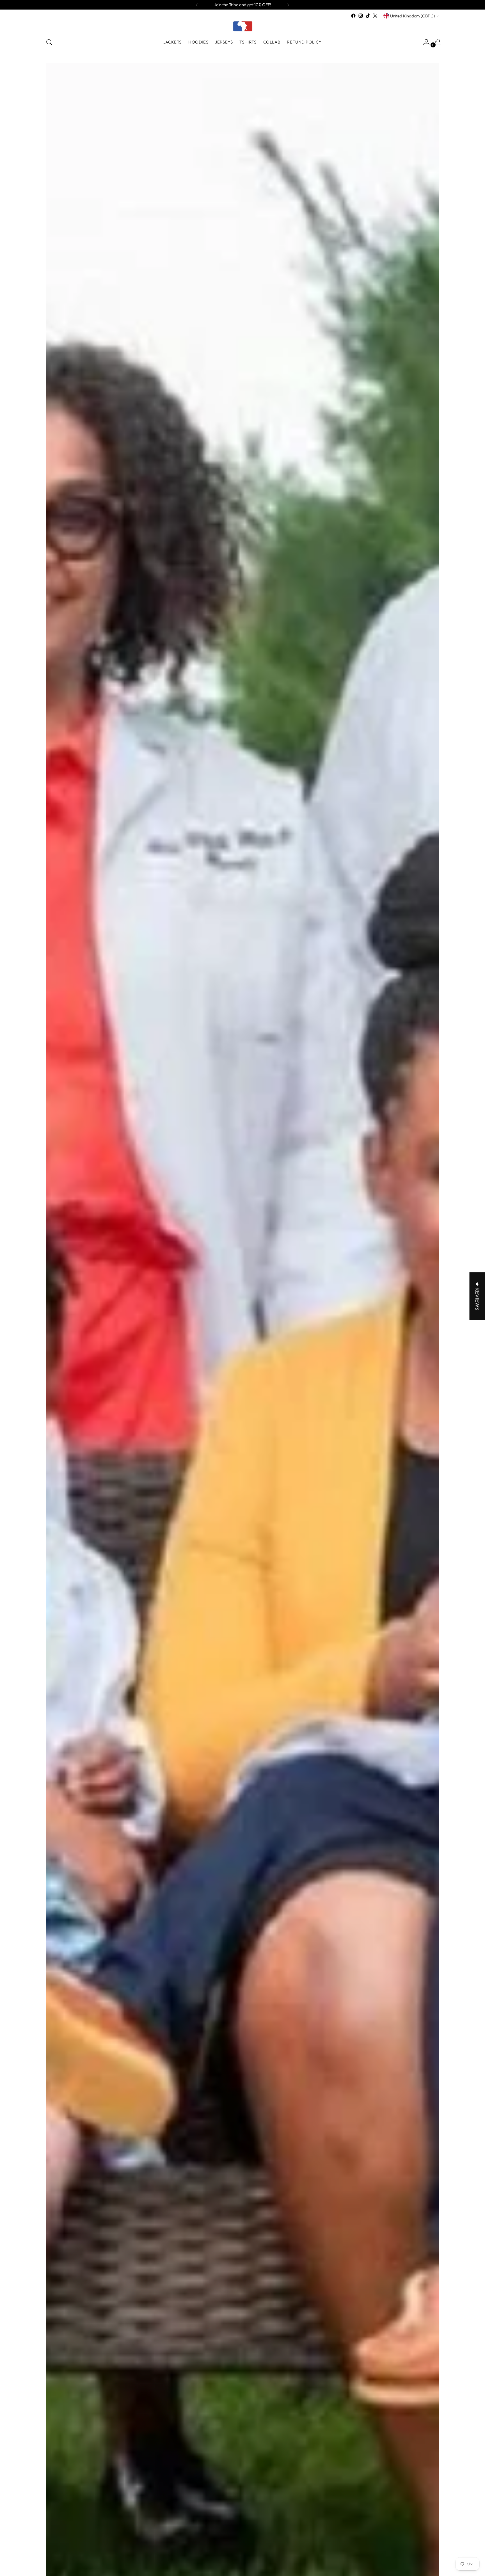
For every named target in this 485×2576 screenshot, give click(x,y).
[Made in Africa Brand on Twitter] (375, 16)
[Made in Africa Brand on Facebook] (353, 16)
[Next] (288, 5)
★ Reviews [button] (477, 1296)
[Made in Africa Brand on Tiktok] (368, 16)
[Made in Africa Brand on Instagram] (361, 16)
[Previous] (197, 5)
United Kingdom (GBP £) (413, 16)
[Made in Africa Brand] (242, 26)
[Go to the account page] (424, 42)
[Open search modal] (49, 42)
